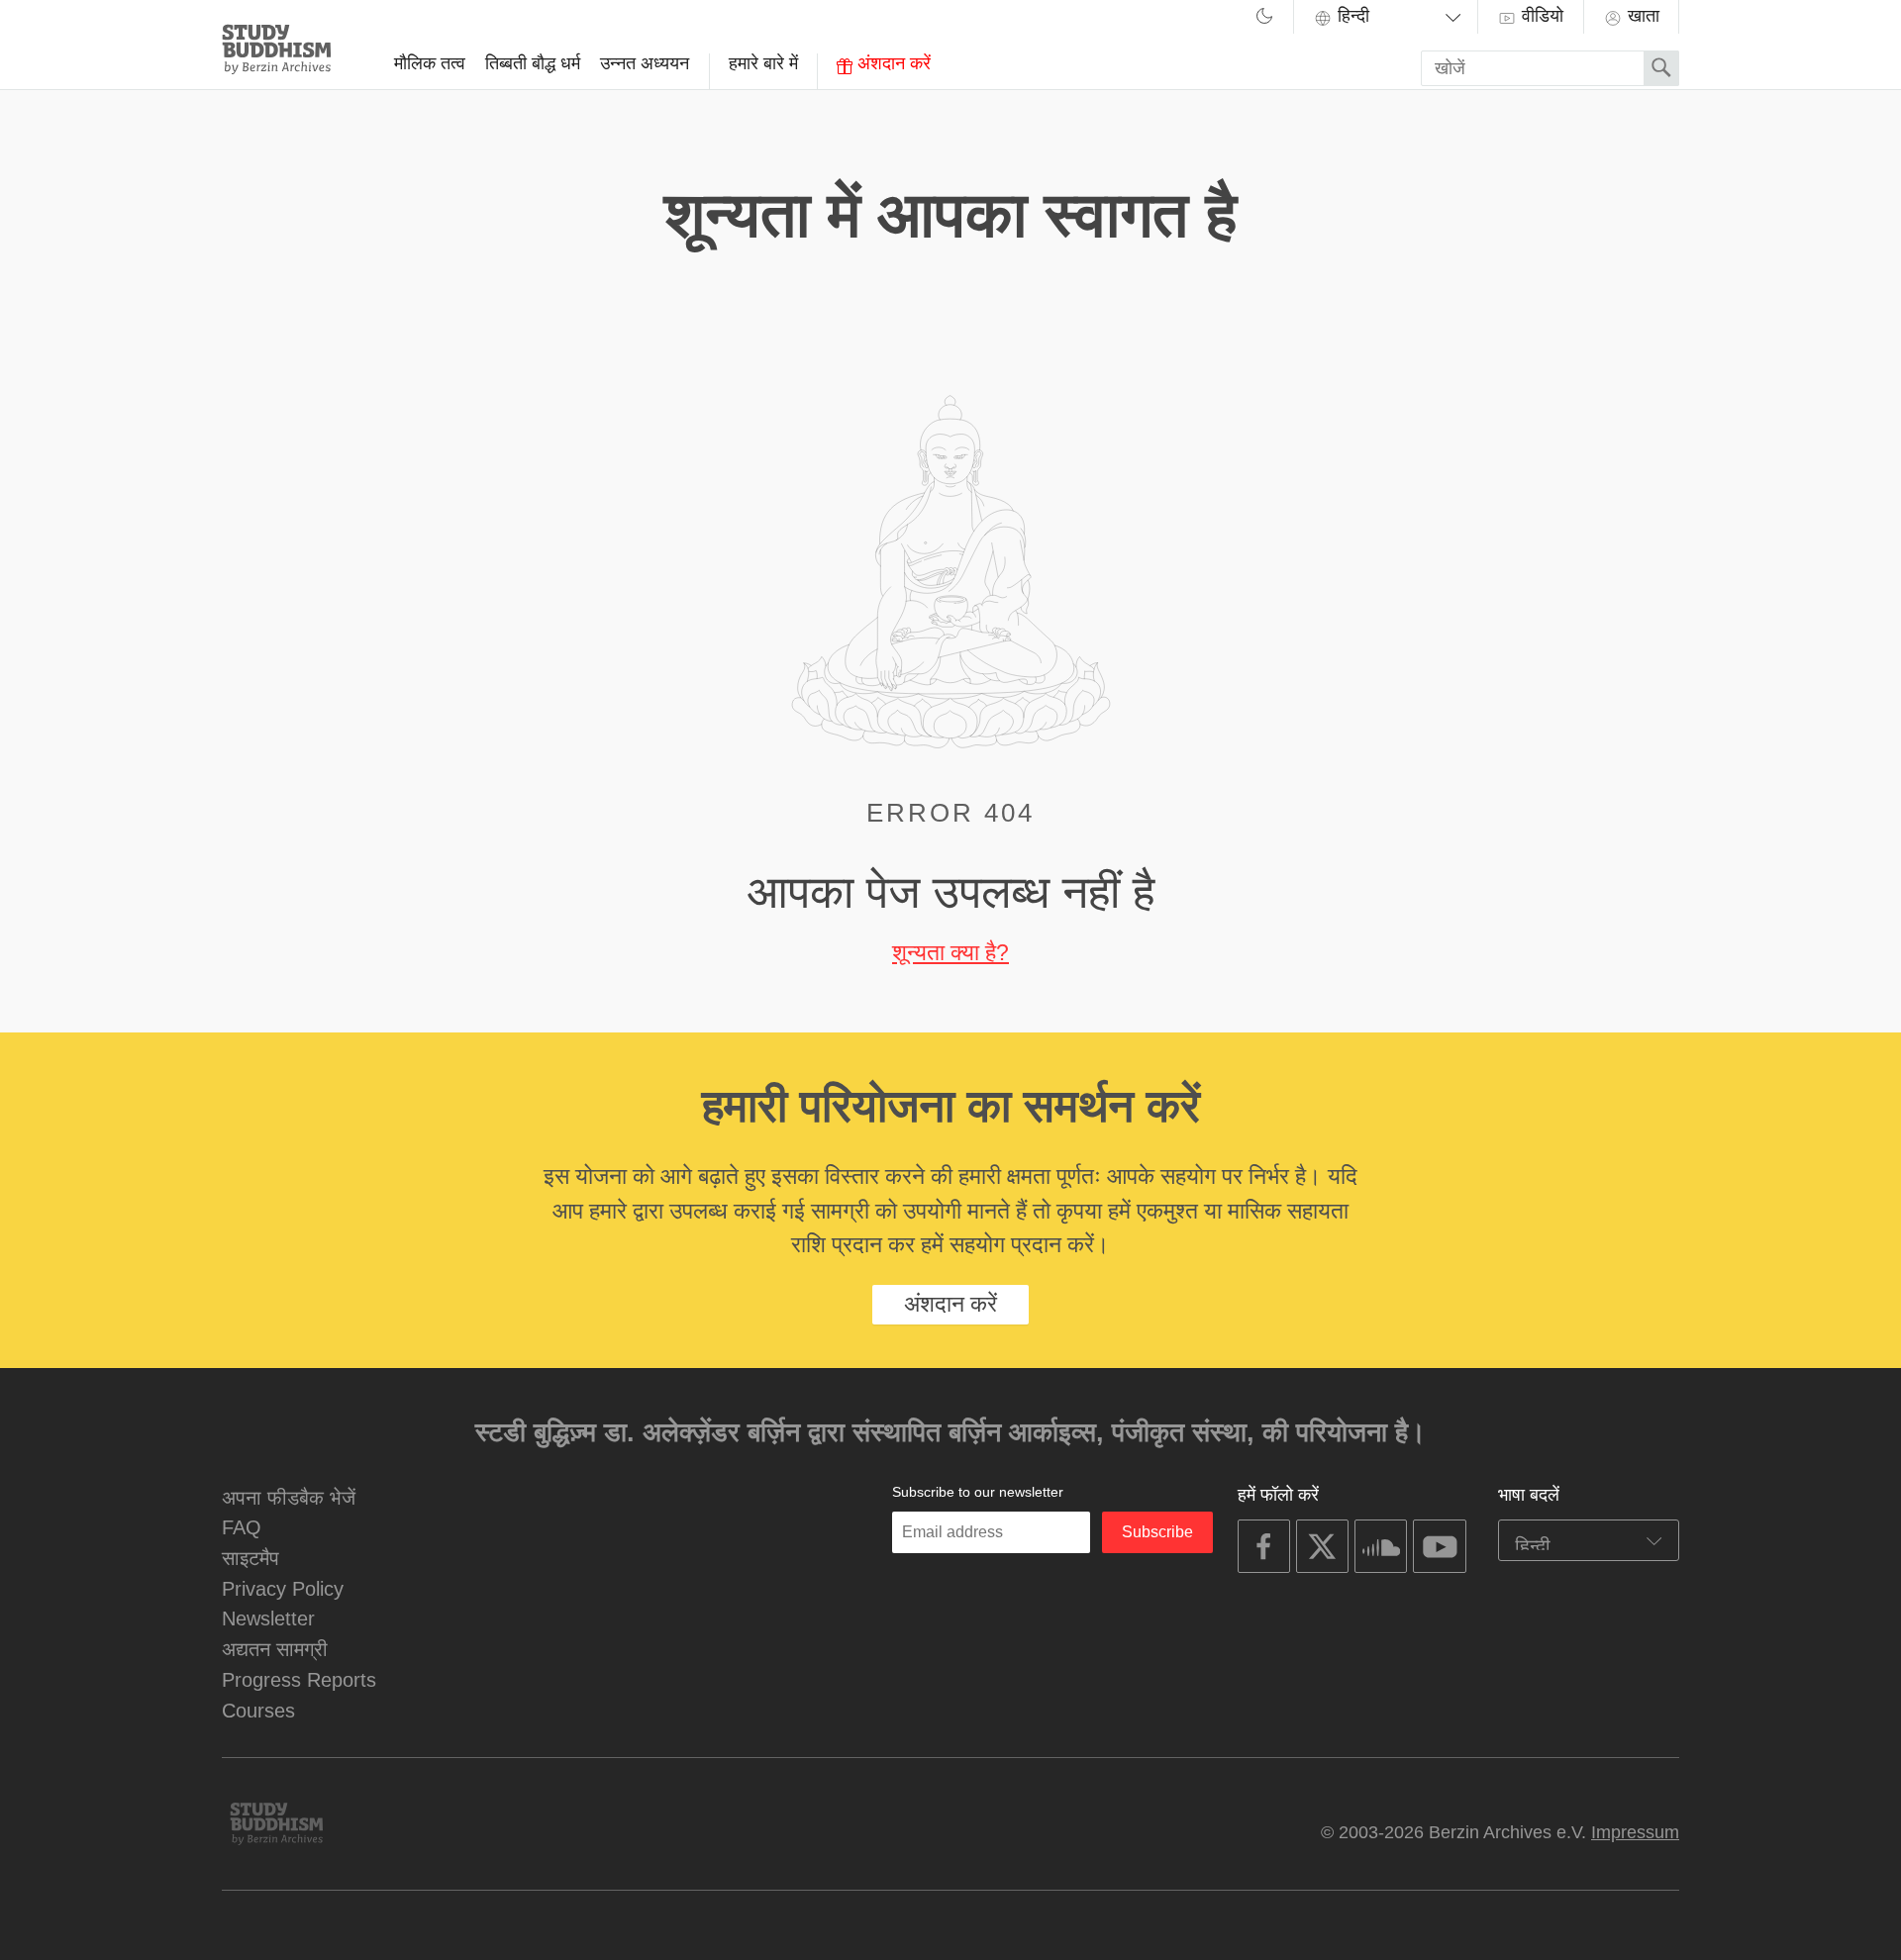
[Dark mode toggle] (1264, 19)
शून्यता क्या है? (950, 952)
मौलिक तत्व (430, 63)
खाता (1641, 16)
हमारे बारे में (763, 63)
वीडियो (1540, 16)
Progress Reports (299, 1679)
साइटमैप (250, 1558)
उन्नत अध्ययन (645, 63)
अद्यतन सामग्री (275, 1649)
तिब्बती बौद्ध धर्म (533, 63)
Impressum (1635, 1832)
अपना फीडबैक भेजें (289, 1497)
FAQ (242, 1527)
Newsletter (268, 1618)
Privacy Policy (283, 1588)
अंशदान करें (892, 63)
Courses (258, 1710)
